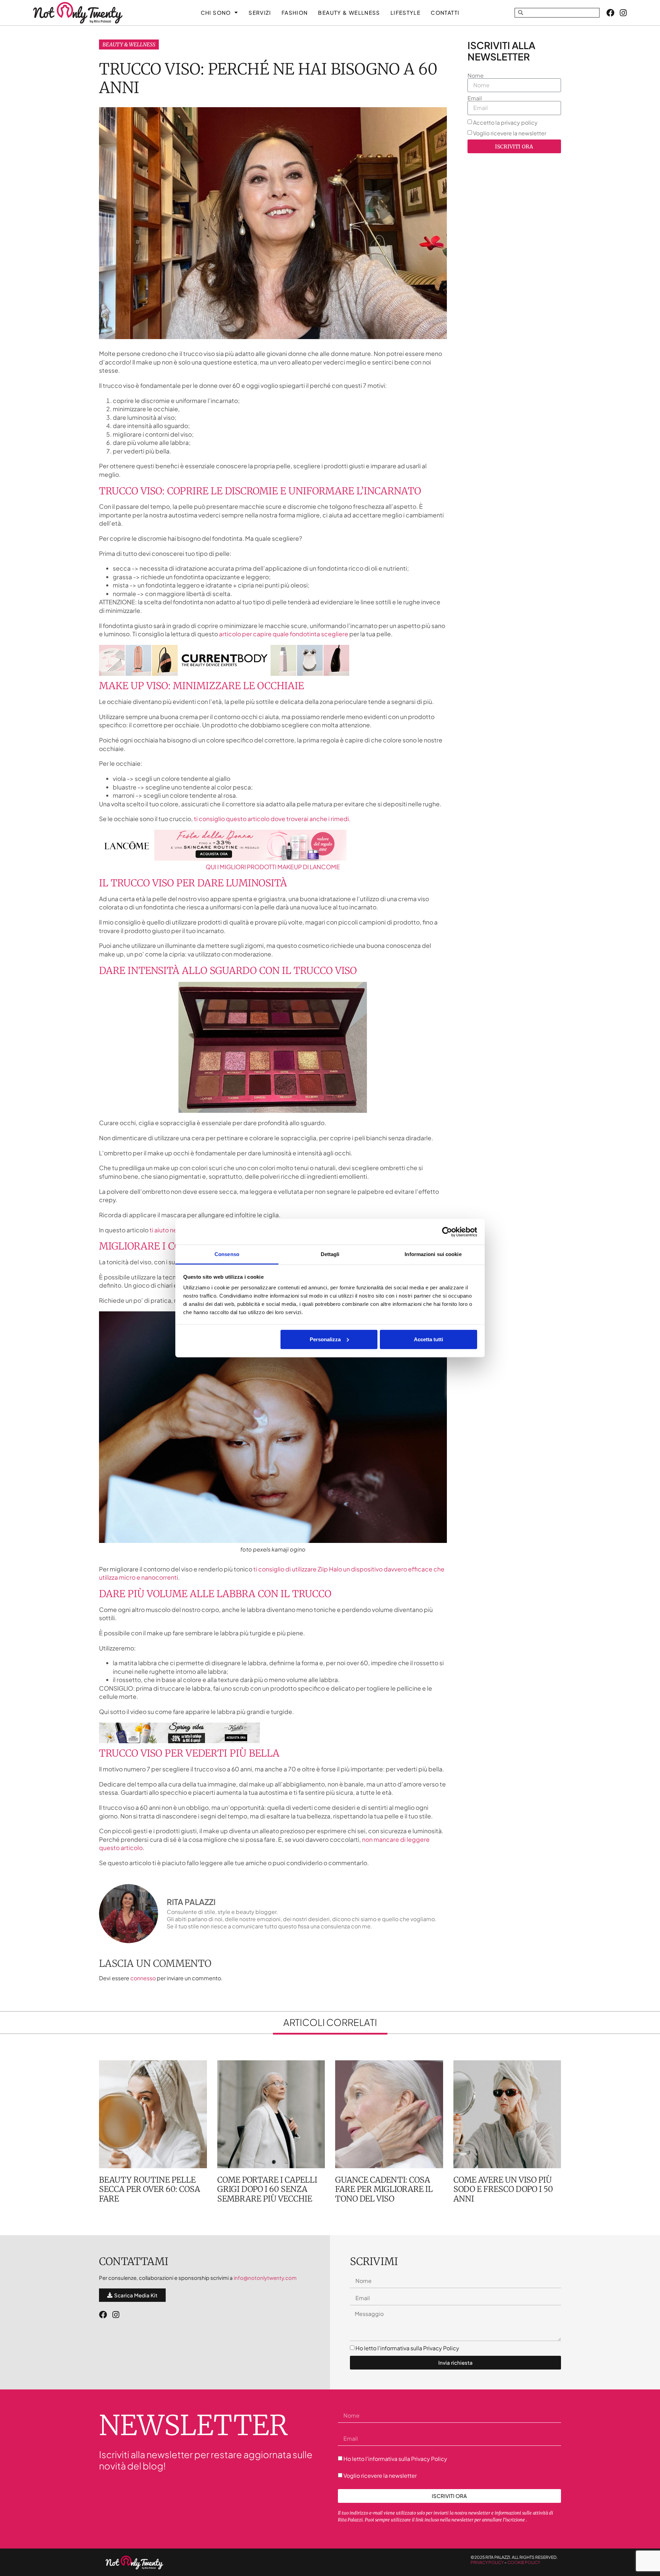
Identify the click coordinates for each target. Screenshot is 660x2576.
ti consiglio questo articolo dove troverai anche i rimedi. (272, 819)
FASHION (295, 13)
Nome (476, 76)
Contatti (445, 13)
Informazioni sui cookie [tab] (433, 1254)
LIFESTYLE (405, 13)
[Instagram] (623, 13)
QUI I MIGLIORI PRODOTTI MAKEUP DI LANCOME (273, 867)
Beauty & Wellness (129, 44)
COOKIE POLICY (524, 2562)
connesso (143, 1978)
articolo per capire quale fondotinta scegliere (284, 634)
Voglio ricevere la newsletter (510, 133)
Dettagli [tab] (330, 1254)
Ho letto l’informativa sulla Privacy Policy (407, 2348)
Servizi (260, 13)
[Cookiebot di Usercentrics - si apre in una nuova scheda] (447, 1232)
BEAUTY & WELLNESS (349, 13)
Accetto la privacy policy (505, 122)
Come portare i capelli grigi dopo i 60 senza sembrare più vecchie (267, 2189)
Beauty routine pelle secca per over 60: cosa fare (150, 2189)
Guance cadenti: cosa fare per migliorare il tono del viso (384, 2189)
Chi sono (216, 13)
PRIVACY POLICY (487, 2562)
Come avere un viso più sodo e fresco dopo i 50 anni (503, 2189)
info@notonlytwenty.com (265, 2278)
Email (475, 98)
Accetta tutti (428, 1339)
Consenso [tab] (227, 1254)
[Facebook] (610, 13)
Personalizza (325, 1339)
